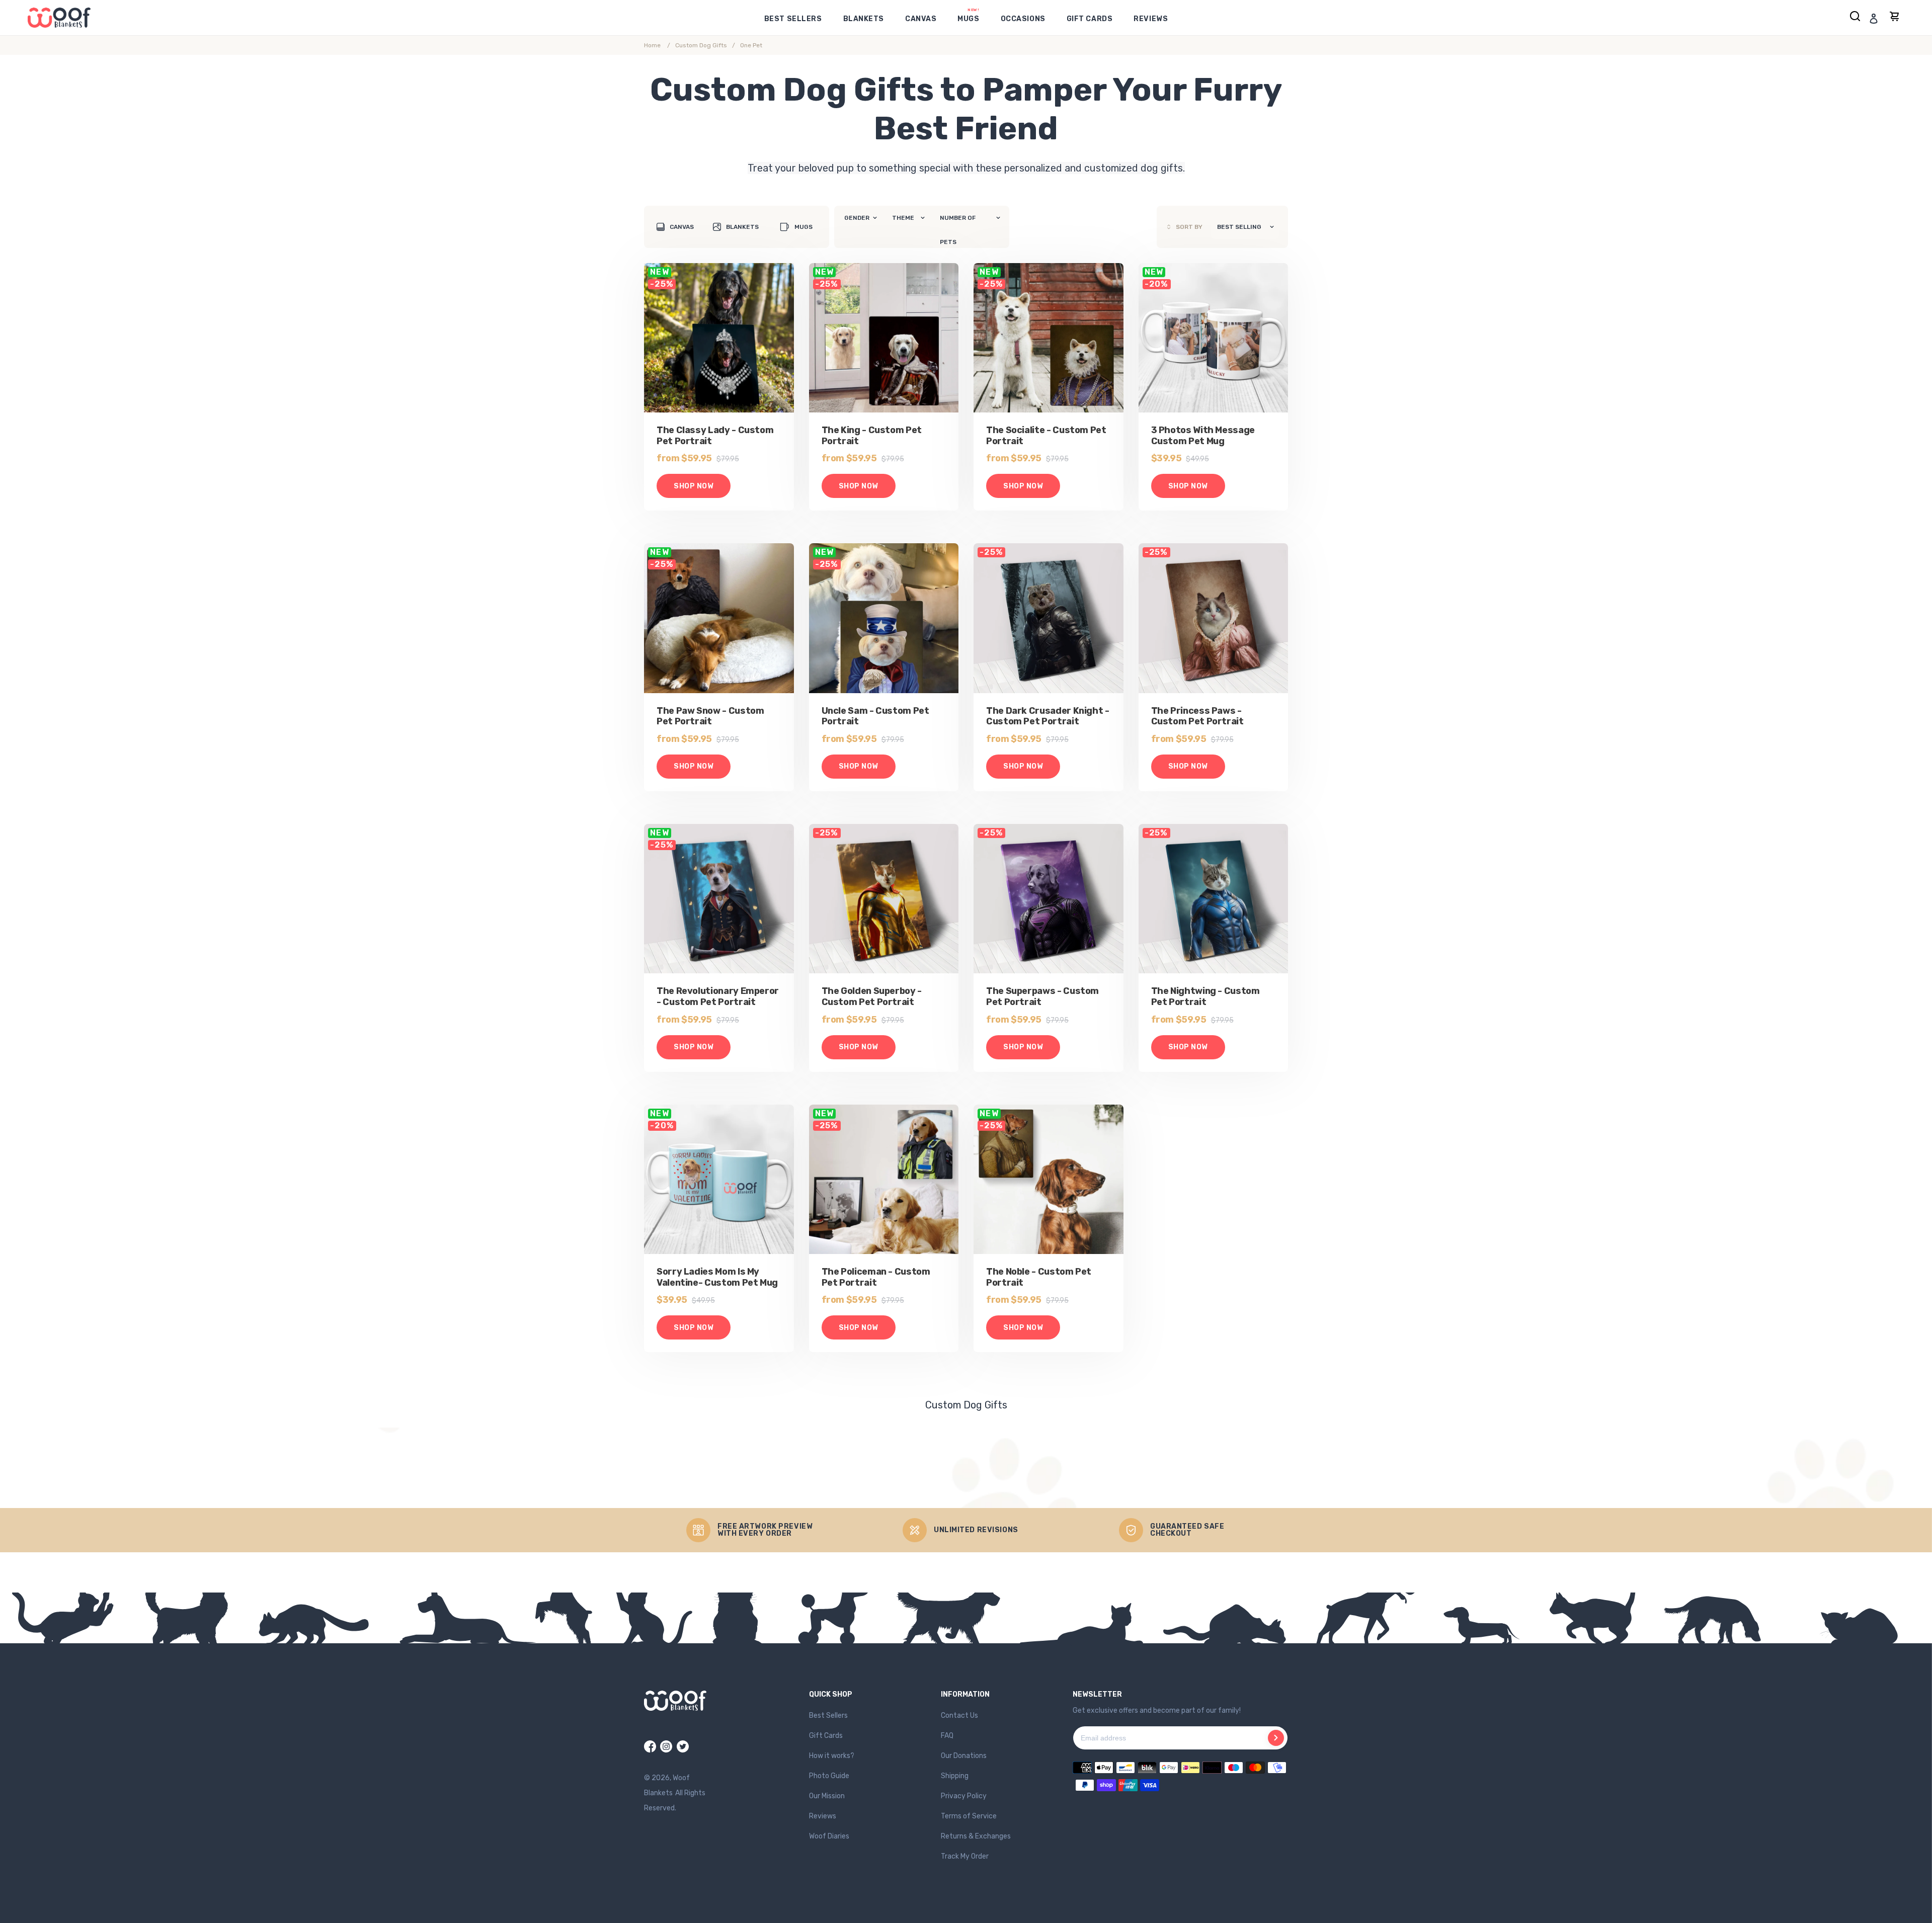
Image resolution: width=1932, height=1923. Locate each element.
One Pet (751, 45)
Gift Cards (1090, 19)
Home (652, 45)
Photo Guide (829, 1776)
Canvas (682, 227)
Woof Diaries (829, 1836)
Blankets (742, 227)
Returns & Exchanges (976, 1836)
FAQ (947, 1736)
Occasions (1023, 19)
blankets (864, 19)
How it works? (832, 1756)
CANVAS (921, 19)
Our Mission (827, 1796)
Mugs (968, 19)
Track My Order (965, 1856)
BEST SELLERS (793, 19)
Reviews (823, 1816)
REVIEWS (1151, 19)
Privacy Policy (964, 1796)
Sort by (1189, 227)
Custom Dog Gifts (701, 45)
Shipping (955, 1776)
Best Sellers (828, 1716)
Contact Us (959, 1716)
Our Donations (964, 1756)
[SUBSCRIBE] (1276, 1738)
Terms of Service (969, 1816)
